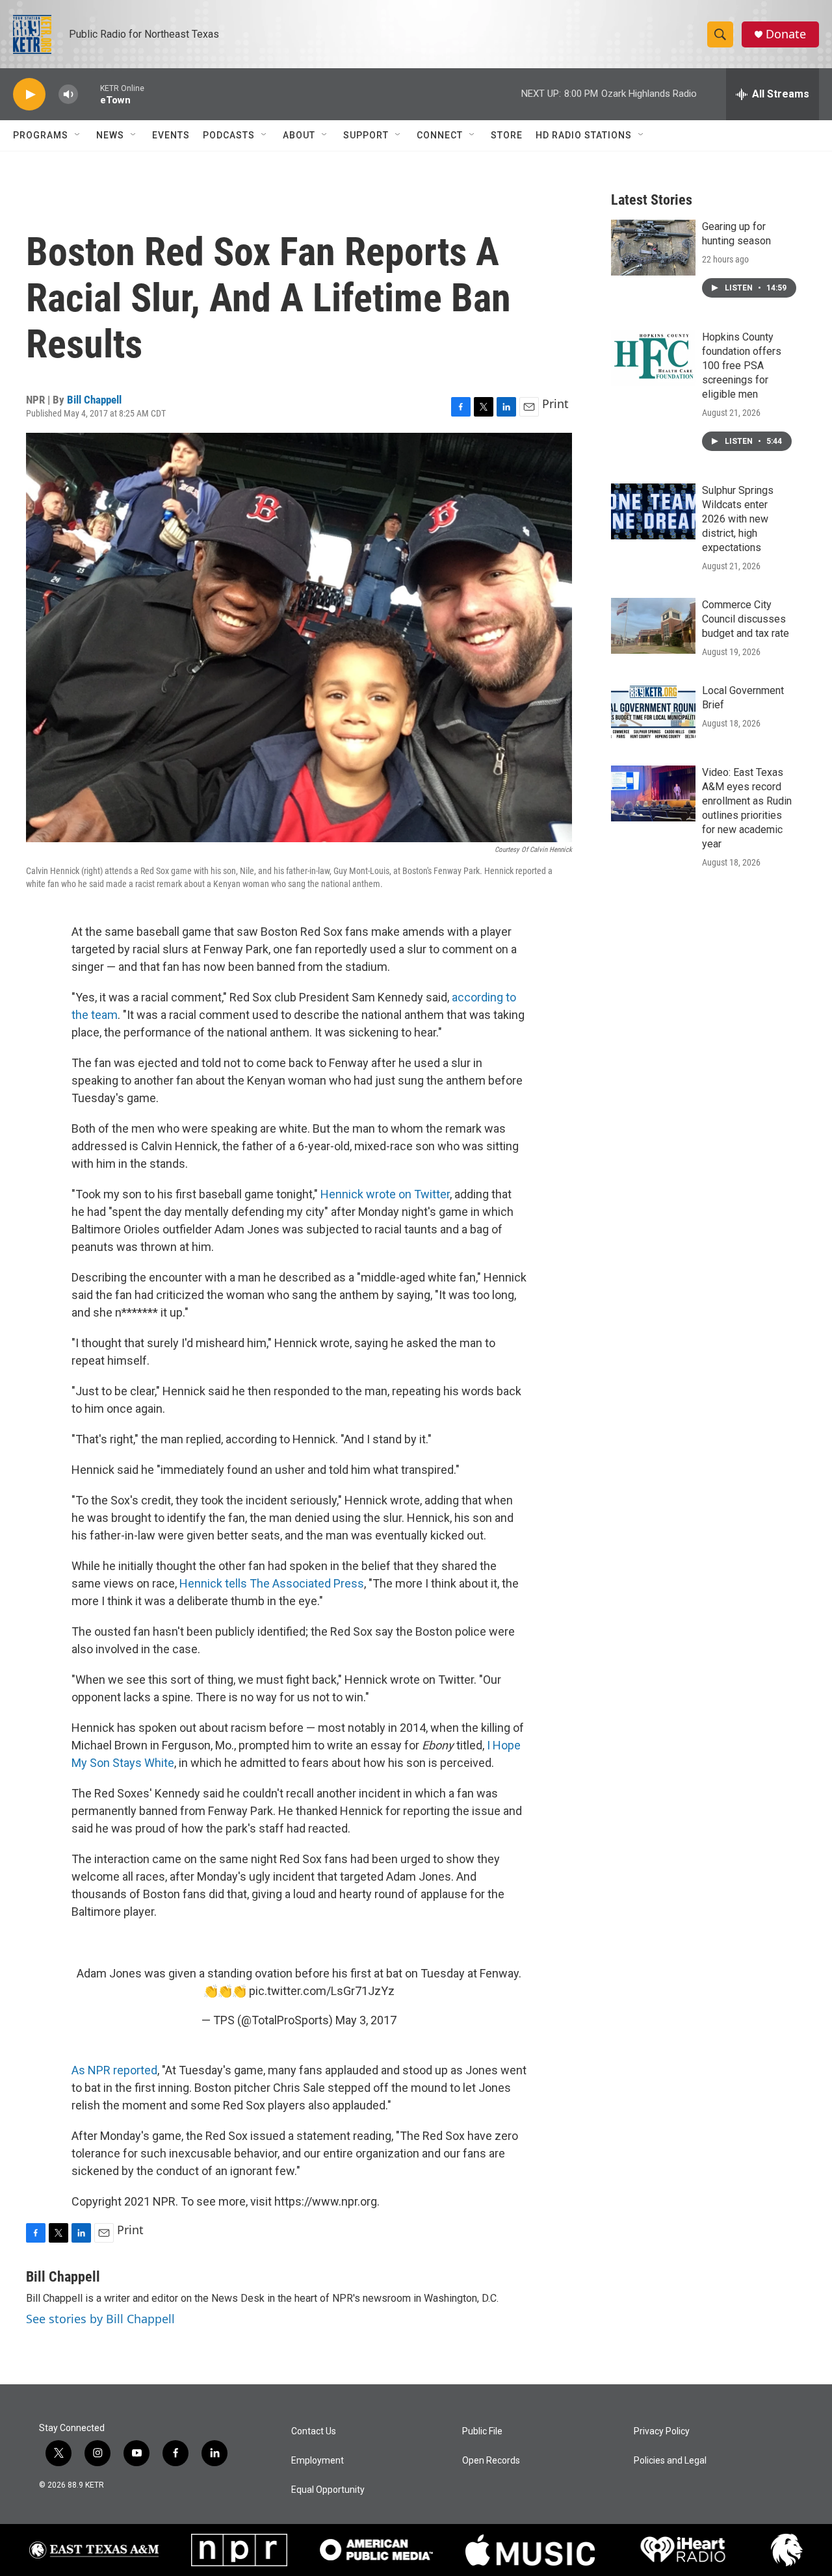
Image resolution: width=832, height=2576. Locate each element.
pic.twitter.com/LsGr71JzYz (322, 1991)
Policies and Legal (670, 2461)
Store (507, 135)
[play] (29, 95)
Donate (786, 34)
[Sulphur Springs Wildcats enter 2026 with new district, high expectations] (653, 511)
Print (555, 404)
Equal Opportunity (328, 2490)
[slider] (89, 94)
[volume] (68, 95)
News (110, 135)
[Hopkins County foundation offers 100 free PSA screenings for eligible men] (653, 358)
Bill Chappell (94, 400)
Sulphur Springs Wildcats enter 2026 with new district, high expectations (738, 519)
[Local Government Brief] (653, 712)
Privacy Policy (662, 2431)
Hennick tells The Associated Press (272, 1583)
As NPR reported (114, 2070)
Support (366, 135)
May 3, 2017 (366, 2020)
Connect (440, 135)
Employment (318, 2461)
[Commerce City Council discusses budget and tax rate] (653, 626)
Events (171, 135)
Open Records (491, 2461)
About (299, 135)
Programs (41, 135)
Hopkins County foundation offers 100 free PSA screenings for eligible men (742, 366)
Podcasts (229, 135)
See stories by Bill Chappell (100, 2319)
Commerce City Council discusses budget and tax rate (746, 619)
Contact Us (314, 2431)
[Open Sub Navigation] (78, 135)
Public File (482, 2431)
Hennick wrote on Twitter (385, 1194)
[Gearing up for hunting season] (653, 248)
